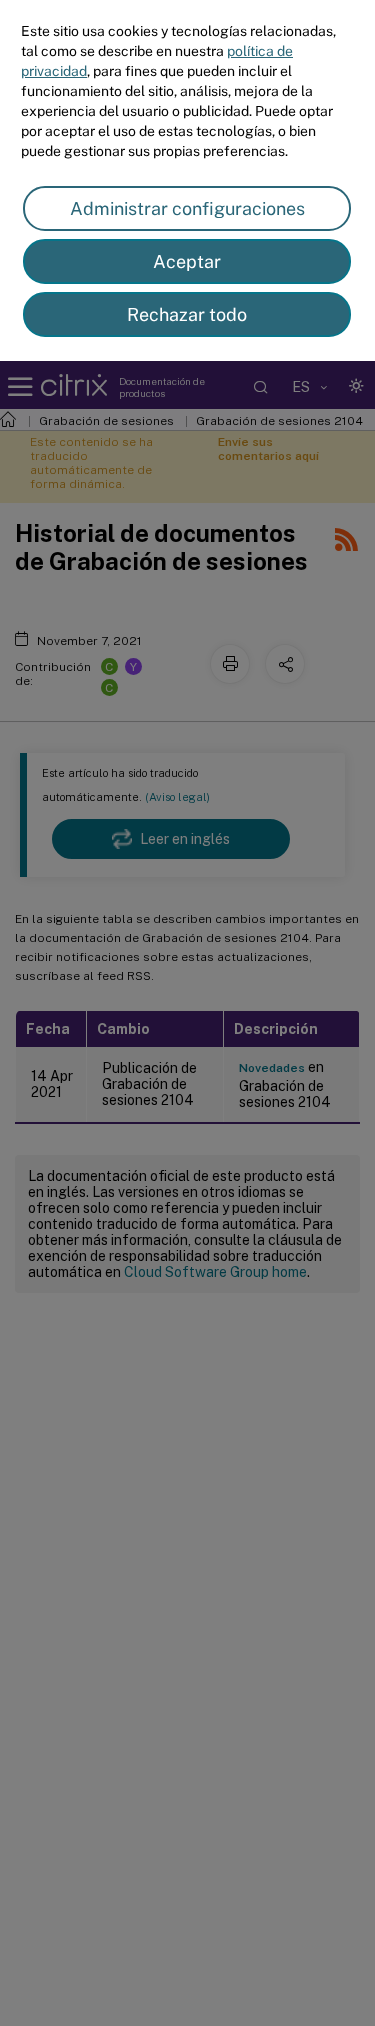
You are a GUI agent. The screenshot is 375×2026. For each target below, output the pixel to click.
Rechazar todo (187, 314)
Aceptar (187, 261)
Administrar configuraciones (187, 208)
